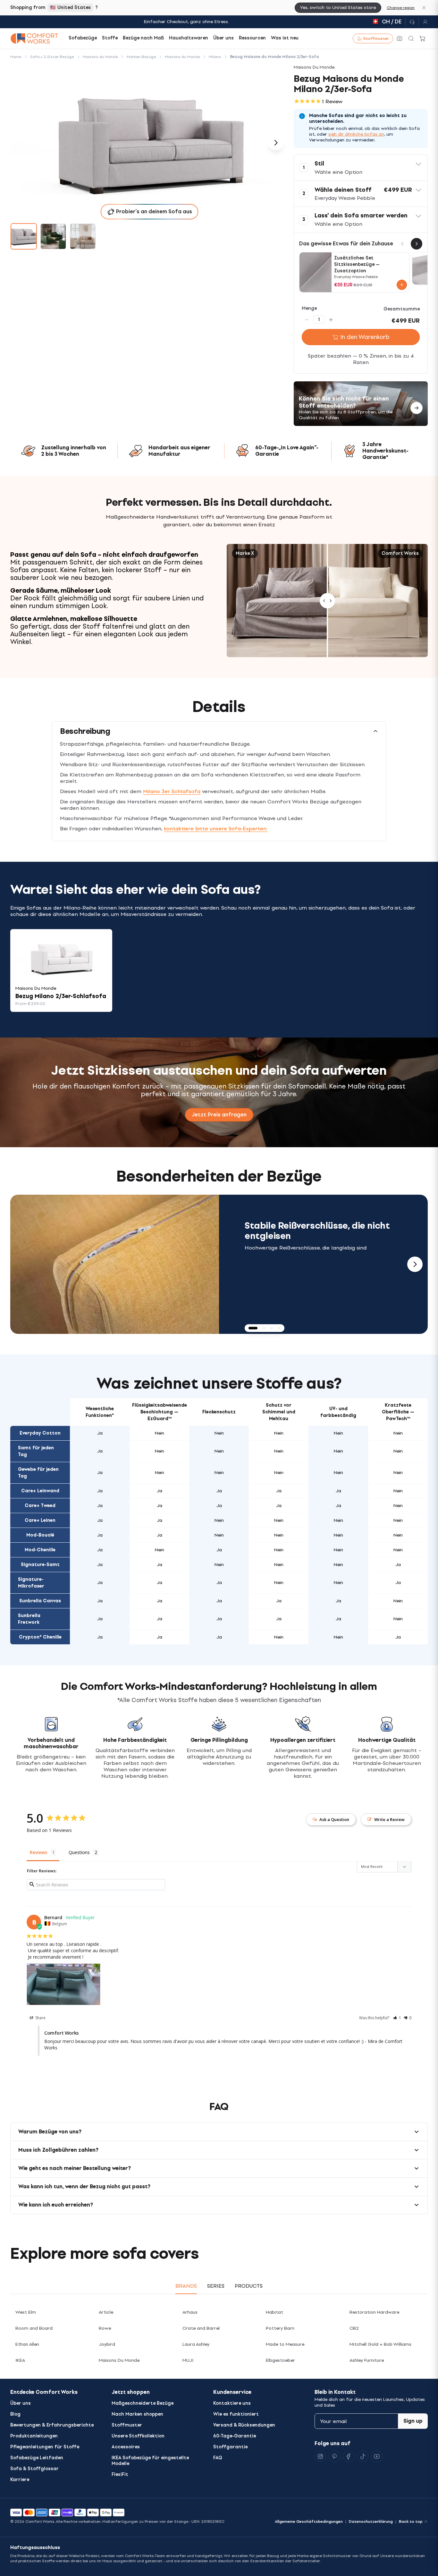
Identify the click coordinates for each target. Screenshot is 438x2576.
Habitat (274, 2312)
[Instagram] (320, 2456)
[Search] (411, 38)
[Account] (423, 22)
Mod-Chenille (40, 1550)
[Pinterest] (334, 2456)
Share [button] (40, 2018)
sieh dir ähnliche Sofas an (356, 134)
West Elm (26, 2312)
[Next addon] (417, 244)
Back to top (411, 2521)
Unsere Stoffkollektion (138, 2436)
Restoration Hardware (374, 2312)
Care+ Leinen (40, 1520)
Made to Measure (285, 2344)
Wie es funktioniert (236, 2414)
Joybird (107, 2344)
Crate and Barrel (201, 2328)
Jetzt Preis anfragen (219, 1115)
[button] (361, 168)
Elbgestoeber (280, 2360)
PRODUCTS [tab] (249, 2286)
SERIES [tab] (216, 2286)
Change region (401, 8)
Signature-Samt (40, 1565)
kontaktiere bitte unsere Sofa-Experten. (216, 829)
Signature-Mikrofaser (31, 1583)
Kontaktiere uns (232, 2403)
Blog (15, 2414)
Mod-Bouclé (40, 1535)
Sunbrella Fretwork (29, 1619)
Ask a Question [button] (334, 1819)
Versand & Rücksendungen (244, 2425)
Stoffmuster (127, 2425)
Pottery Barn (280, 2328)
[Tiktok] (363, 2456)
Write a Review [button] (389, 1819)
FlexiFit (120, 2474)
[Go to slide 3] (83, 236)
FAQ (218, 2458)
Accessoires (126, 2447)
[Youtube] (377, 2456)
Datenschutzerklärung (371, 2521)
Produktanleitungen (34, 2436)
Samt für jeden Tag (36, 1451)
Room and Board (34, 2328)
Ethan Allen (27, 2344)
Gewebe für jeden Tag (38, 1473)
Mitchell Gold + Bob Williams (380, 2344)
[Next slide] (415, 1264)
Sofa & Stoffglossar (34, 2469)
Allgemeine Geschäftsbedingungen (309, 2521)
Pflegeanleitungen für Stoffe (45, 2447)
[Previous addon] (402, 244)
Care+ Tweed (40, 1506)
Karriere (20, 2480)
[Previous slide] (23, 1264)
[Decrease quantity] (307, 319)
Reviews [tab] (38, 1852)
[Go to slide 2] (53, 236)
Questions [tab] (79, 1852)
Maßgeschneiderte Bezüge (143, 2403)
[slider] (327, 601)
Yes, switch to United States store (338, 8)
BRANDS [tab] (186, 2286)
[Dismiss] (424, 8)
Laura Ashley (196, 2344)
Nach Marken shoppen (137, 2414)
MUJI (188, 2360)
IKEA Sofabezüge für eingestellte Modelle (150, 2461)
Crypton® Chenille (40, 1637)
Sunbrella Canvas (40, 1601)
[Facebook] (349, 2456)
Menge (309, 308)
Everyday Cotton (40, 1433)
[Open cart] (423, 38)
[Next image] (276, 143)
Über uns (21, 2403)
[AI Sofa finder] (400, 38)
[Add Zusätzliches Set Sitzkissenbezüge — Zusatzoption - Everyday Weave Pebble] (402, 285)
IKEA (20, 2360)
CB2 (354, 2328)
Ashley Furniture (367, 2360)
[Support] (412, 22)
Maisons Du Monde (119, 2360)
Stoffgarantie (230, 2447)
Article (106, 2312)
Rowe (105, 2328)
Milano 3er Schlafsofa (172, 791)
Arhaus (190, 2312)
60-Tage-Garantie (235, 2436)
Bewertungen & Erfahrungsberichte (52, 2425)
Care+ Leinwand (40, 1491)
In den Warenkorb (365, 337)
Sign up (413, 2421)
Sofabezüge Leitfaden (37, 2458)
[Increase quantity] (331, 319)
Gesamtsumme (402, 309)
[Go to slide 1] (24, 236)
